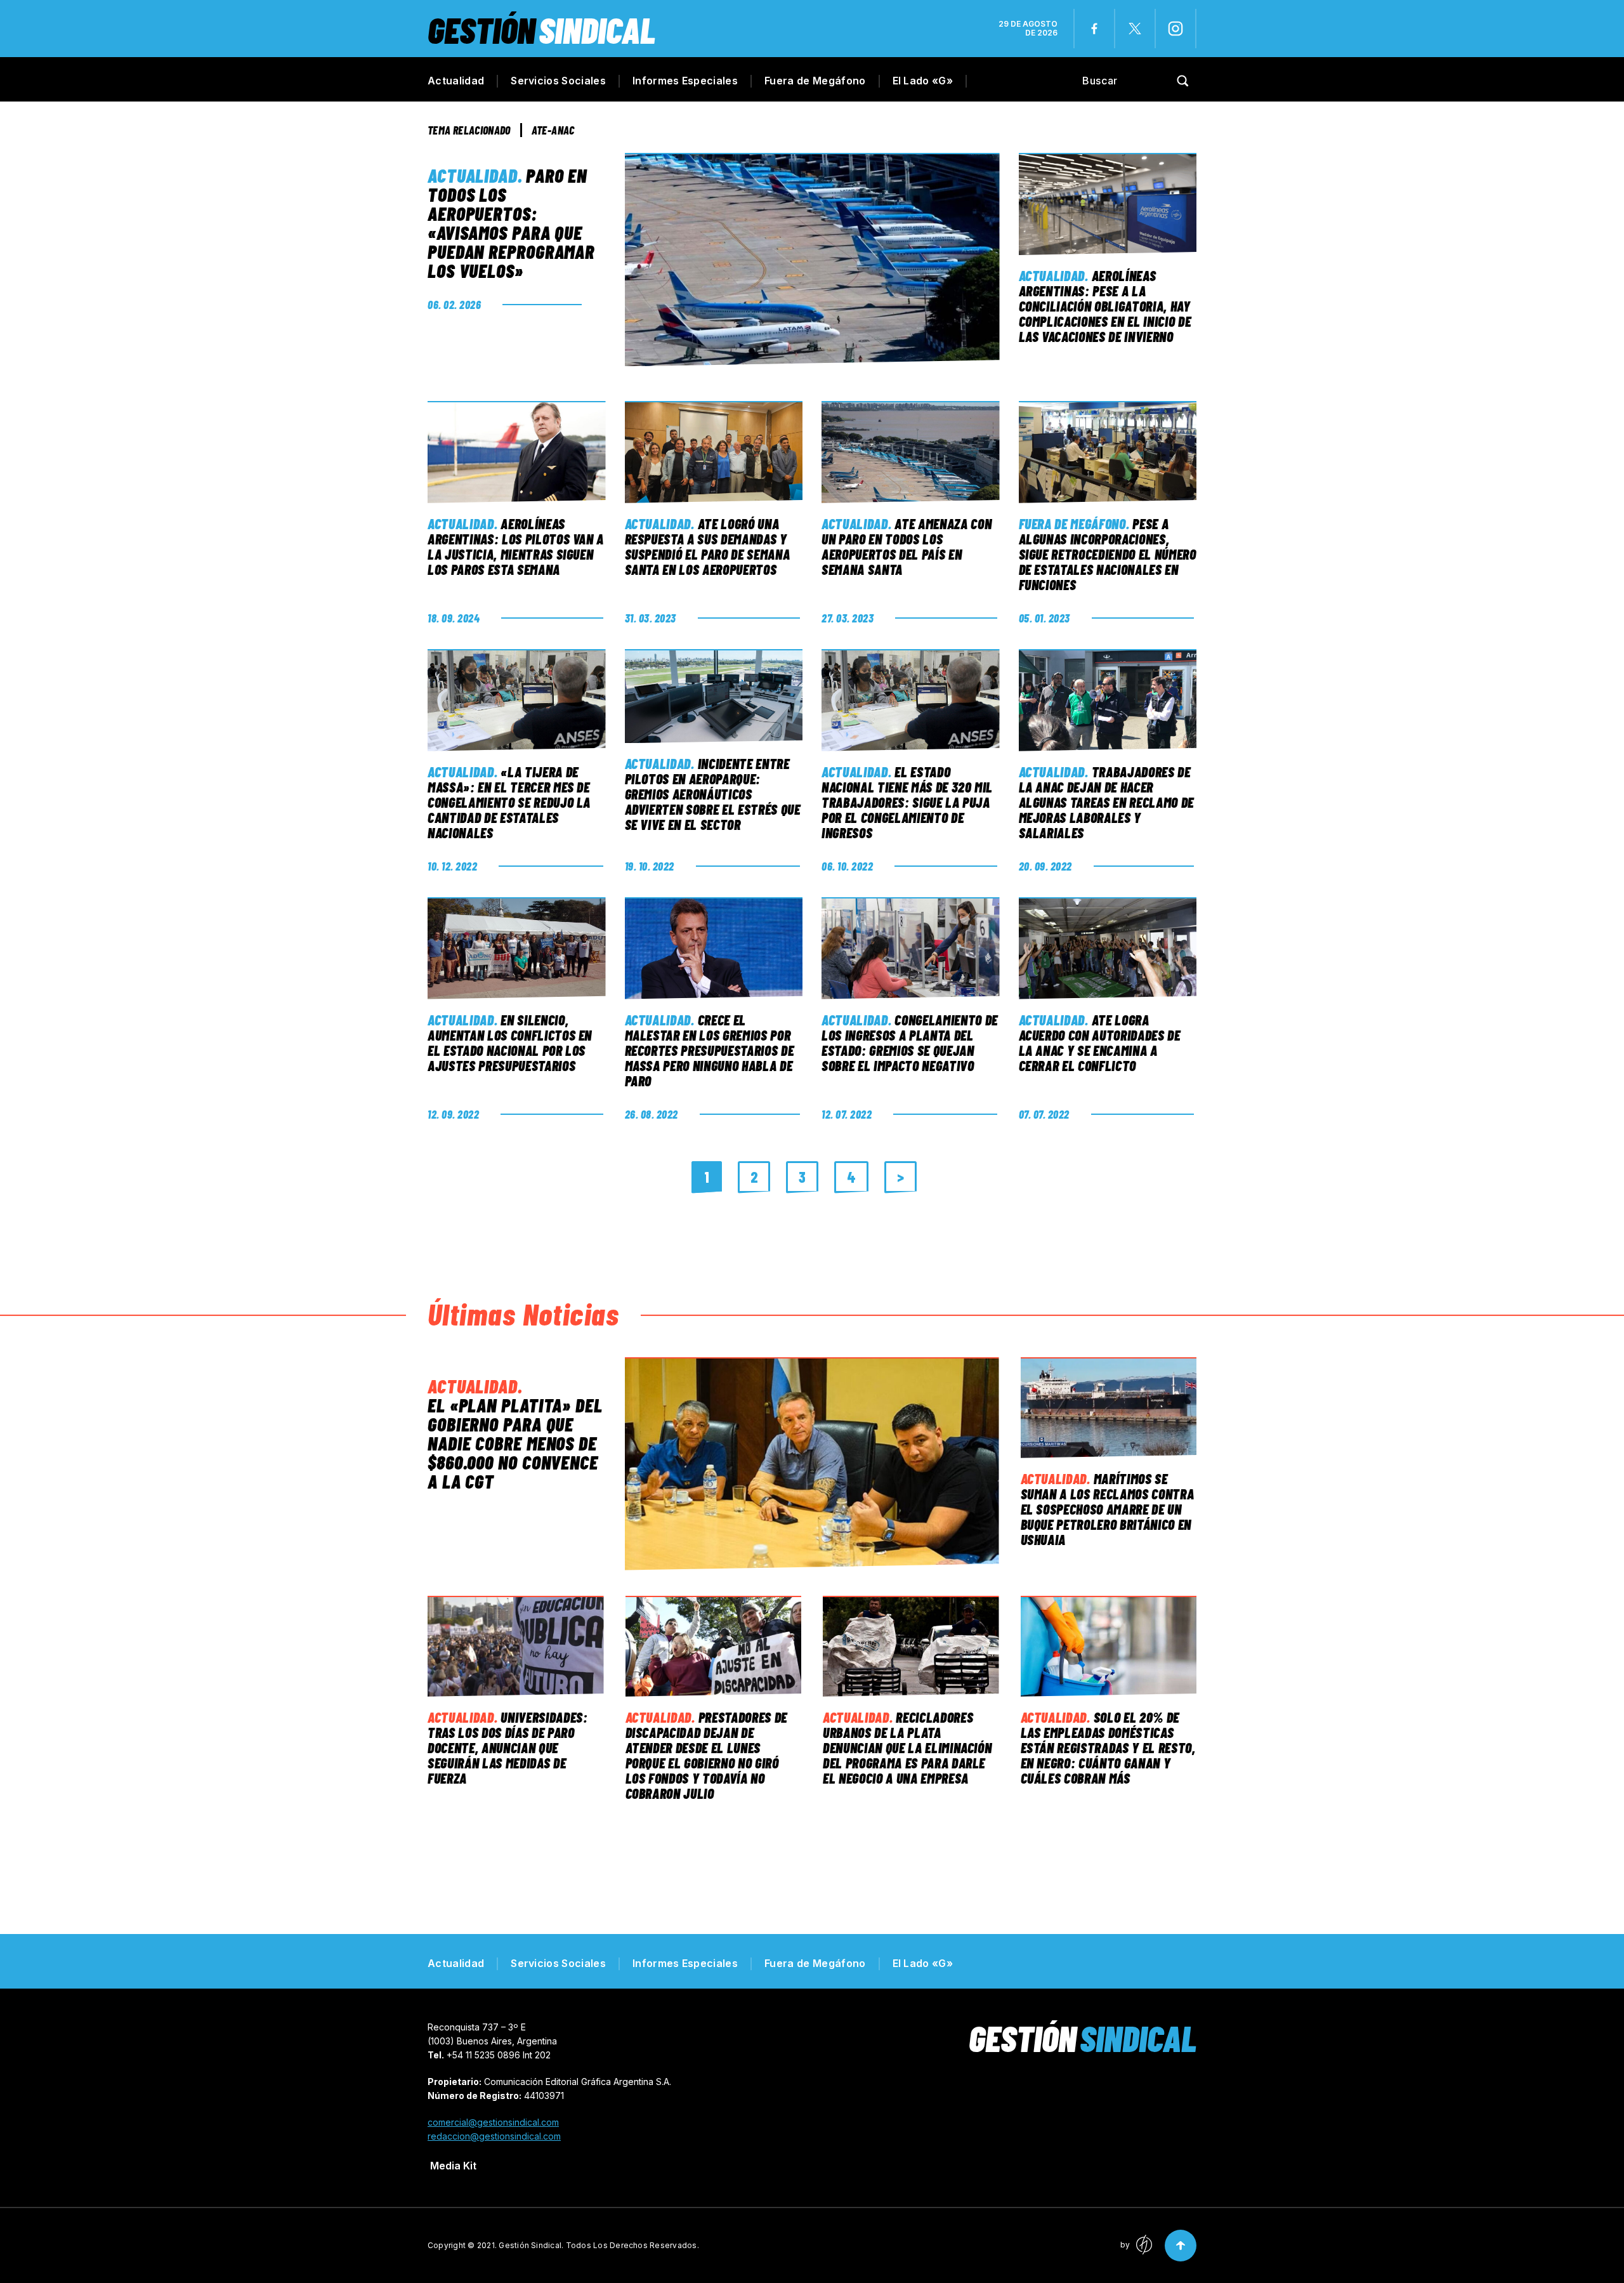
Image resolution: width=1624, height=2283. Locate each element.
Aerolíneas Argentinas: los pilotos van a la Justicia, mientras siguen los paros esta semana (516, 546)
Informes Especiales (685, 81)
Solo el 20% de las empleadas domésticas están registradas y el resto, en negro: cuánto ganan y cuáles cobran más (1108, 1747)
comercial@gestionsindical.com (493, 2122)
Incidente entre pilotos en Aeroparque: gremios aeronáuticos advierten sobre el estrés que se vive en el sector (713, 794)
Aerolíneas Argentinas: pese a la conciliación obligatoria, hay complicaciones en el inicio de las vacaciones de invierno (1105, 306)
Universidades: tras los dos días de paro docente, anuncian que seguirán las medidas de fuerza (508, 1747)
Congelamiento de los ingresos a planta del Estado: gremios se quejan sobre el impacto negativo (910, 1043)
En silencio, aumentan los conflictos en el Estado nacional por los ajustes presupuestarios (510, 1043)
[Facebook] (1094, 29)
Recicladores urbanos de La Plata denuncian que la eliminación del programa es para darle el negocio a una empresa (907, 1747)
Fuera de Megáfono (815, 81)
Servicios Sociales (558, 81)
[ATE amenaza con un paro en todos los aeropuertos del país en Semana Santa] (911, 452)
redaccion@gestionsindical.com (494, 2136)
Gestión (541, 30)
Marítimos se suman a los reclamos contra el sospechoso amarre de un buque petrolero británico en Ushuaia (1108, 1509)
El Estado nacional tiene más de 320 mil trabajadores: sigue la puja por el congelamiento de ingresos (907, 802)
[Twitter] (1135, 29)
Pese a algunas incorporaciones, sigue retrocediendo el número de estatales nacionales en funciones (1108, 554)
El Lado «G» (923, 81)
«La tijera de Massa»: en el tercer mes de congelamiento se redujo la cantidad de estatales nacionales (509, 802)
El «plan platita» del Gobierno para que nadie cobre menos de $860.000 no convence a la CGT (515, 1443)
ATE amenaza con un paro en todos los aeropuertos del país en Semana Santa (907, 546)
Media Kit (453, 2166)
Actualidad (456, 81)
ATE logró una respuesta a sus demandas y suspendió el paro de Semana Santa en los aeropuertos (708, 546)
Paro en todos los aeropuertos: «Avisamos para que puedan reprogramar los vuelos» (511, 223)
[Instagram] (1175, 29)
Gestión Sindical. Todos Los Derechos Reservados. (599, 2245)
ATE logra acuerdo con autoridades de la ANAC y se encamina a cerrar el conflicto (1100, 1043)
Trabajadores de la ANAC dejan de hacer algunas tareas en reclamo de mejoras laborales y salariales (1106, 802)
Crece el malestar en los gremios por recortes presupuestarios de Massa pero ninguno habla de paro (710, 1050)
